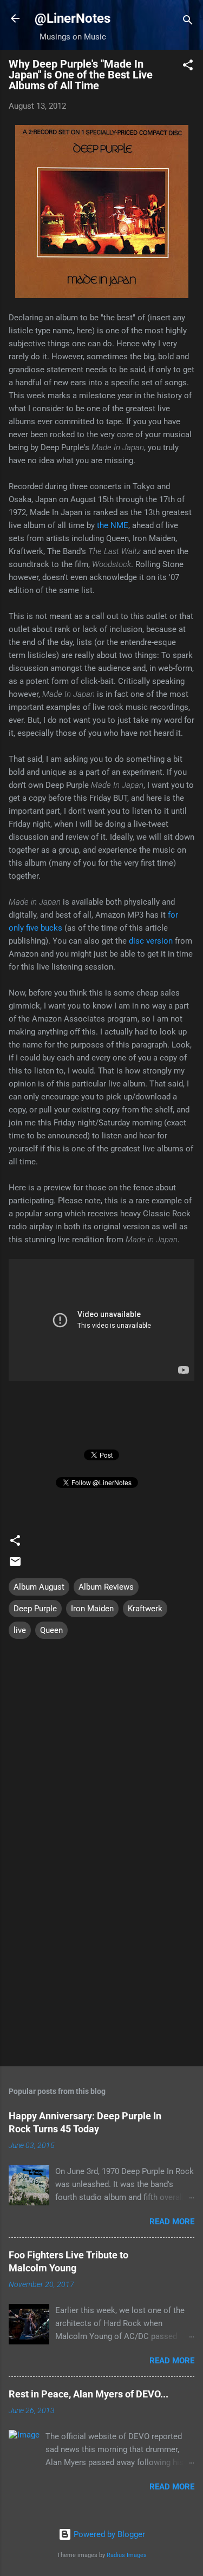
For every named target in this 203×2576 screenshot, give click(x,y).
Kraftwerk (145, 1609)
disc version (151, 941)
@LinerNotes (73, 18)
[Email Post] (15, 1565)
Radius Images (127, 2555)
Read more (172, 2222)
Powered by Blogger (108, 2534)
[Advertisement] (101, 1973)
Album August (39, 1587)
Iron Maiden (92, 1609)
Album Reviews (106, 1587)
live (20, 1630)
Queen (51, 1630)
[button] (188, 67)
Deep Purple (35, 1609)
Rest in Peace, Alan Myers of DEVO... (89, 2394)
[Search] (188, 22)
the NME (113, 525)
